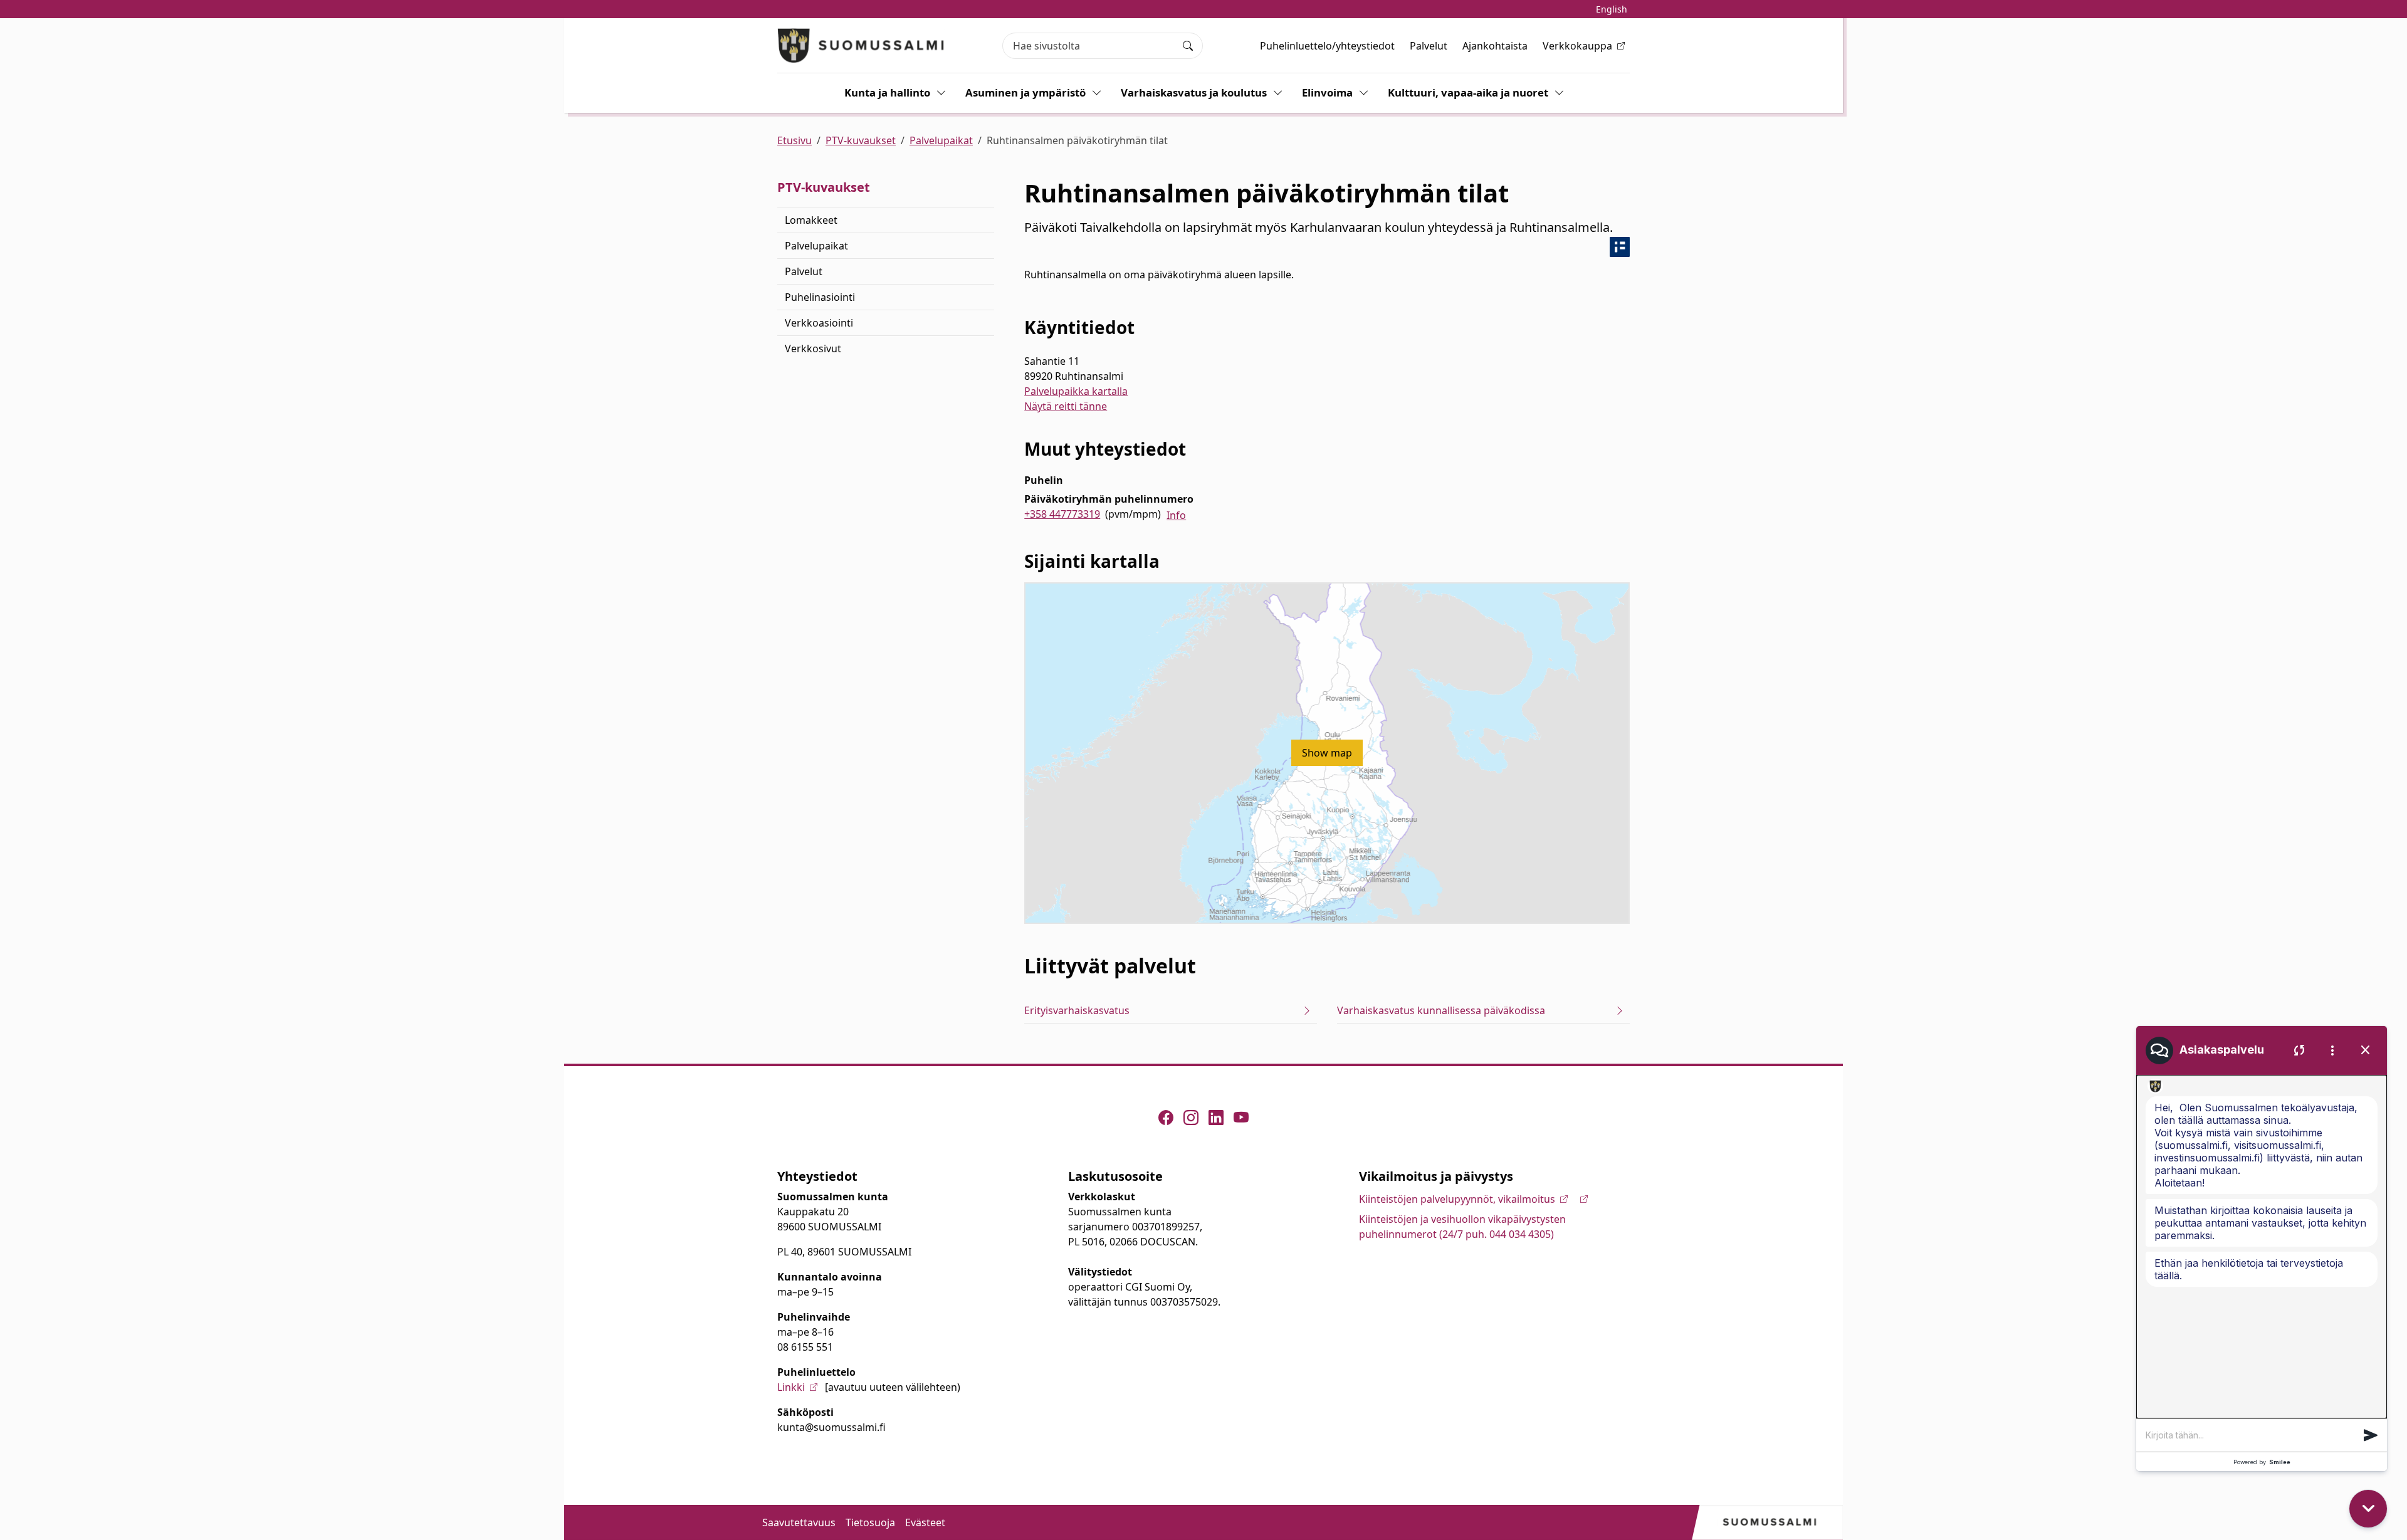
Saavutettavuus (799, 1522)
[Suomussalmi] (861, 45)
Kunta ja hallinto (887, 92)
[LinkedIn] (1216, 1118)
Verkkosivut (813, 348)
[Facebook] (1166, 1118)
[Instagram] (1191, 1118)
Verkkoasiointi (819, 323)
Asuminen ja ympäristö (1025, 92)
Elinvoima (1327, 92)
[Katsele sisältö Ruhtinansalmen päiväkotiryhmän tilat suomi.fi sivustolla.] (1620, 247)
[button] (2371, 1435)
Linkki (791, 1387)
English (1612, 9)
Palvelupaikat (941, 140)
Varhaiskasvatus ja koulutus (1194, 92)
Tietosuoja (870, 1522)
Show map (1327, 753)
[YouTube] (1241, 1118)
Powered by (2262, 1462)
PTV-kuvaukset (861, 140)
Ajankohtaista (1495, 46)
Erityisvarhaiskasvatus (1077, 1010)
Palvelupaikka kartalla (1076, 391)
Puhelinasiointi (820, 297)
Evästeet (925, 1522)
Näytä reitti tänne (1066, 406)
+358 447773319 (1062, 514)
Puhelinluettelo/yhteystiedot (1327, 46)
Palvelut (1429, 46)
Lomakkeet (811, 220)
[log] (2262, 1247)
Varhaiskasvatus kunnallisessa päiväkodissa (1441, 1010)
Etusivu (794, 140)
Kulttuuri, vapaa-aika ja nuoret (1468, 92)
